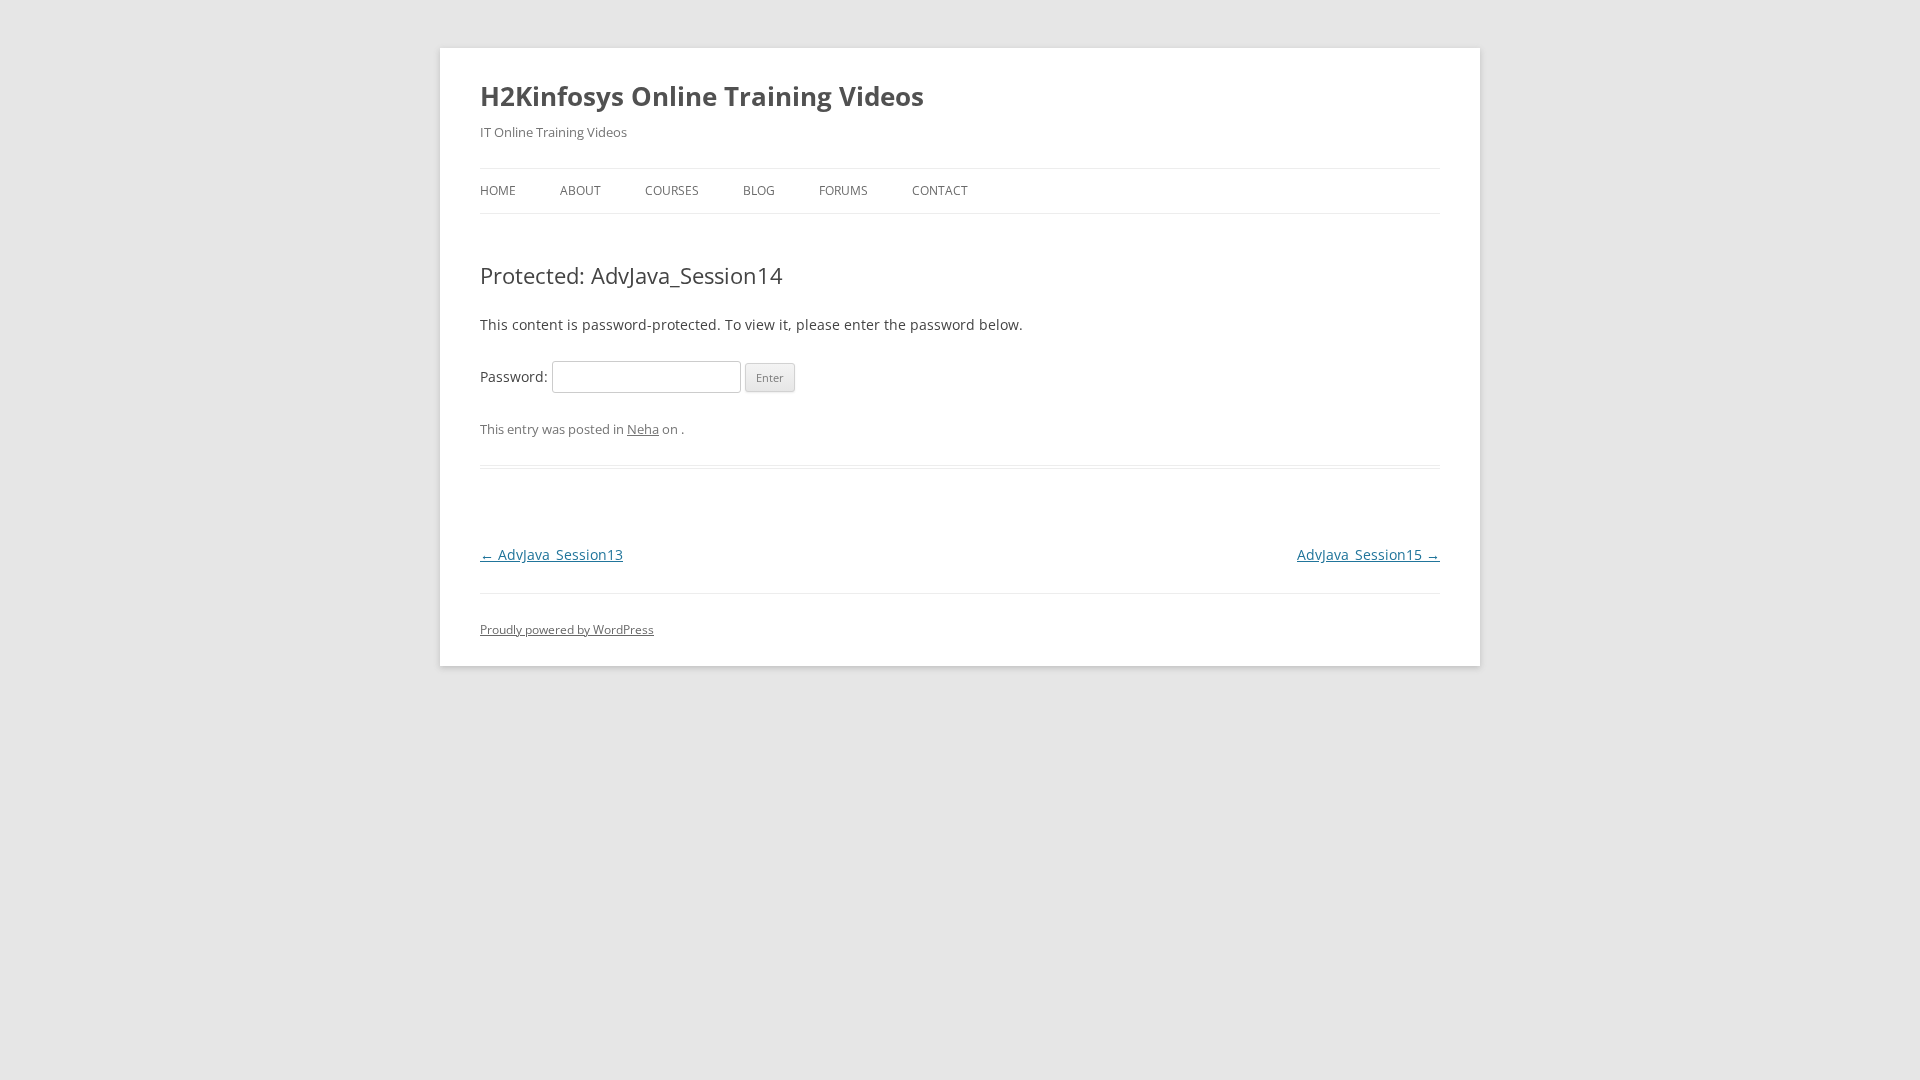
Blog (759, 190)
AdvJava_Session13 (551, 554)
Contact (940, 190)
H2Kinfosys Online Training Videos (702, 96)
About (580, 190)
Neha (643, 429)
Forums (843, 190)
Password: (516, 376)
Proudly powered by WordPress (567, 629)
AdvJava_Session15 (1368, 554)
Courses (672, 190)
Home (498, 190)
